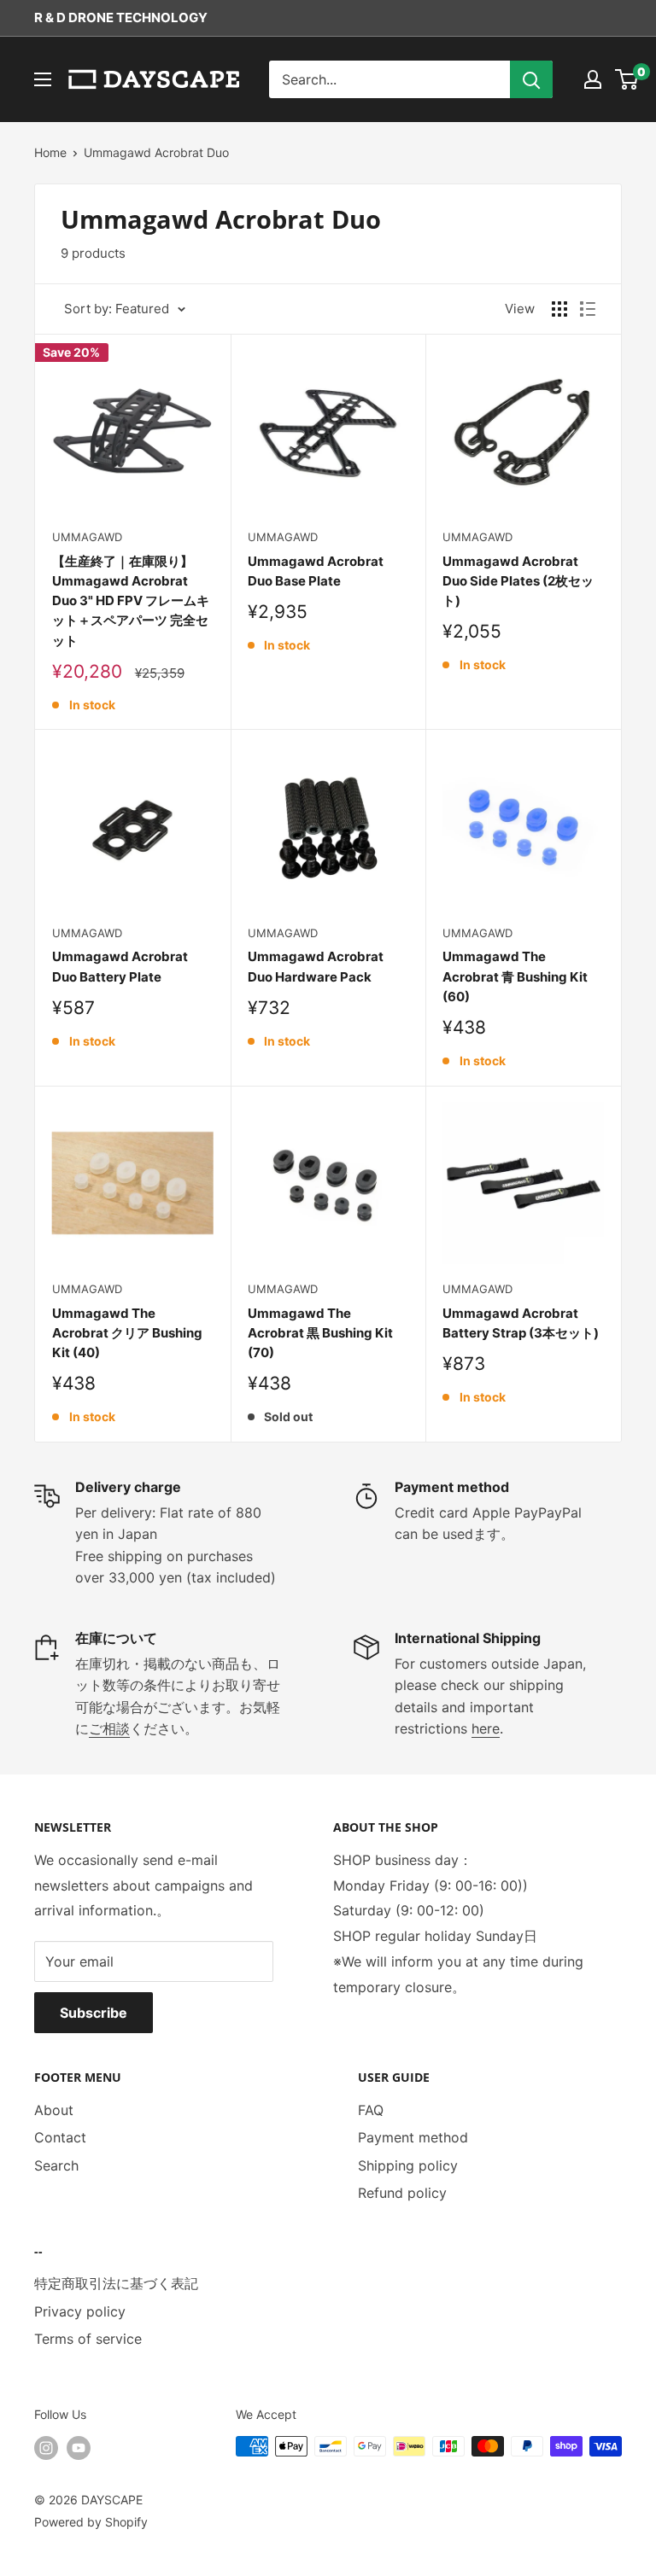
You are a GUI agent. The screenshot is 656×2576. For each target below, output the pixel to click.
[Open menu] (43, 79)
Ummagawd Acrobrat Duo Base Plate (316, 571)
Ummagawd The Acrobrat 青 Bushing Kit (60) (515, 976)
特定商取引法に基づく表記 (116, 2283)
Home (50, 152)
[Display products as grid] (559, 309)
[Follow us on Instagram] (46, 2448)
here (486, 1728)
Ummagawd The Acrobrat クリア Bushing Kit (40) (127, 1333)
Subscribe (94, 2013)
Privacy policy (80, 2311)
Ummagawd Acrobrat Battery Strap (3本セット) (521, 1323)
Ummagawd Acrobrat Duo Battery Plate (120, 966)
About (54, 2110)
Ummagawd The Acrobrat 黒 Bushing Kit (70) (320, 1333)
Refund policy (402, 2193)
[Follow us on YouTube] (79, 2448)
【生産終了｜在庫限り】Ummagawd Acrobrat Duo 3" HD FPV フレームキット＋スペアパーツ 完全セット (131, 601)
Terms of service (88, 2339)
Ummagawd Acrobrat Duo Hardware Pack (316, 966)
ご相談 (109, 1728)
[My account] (593, 79)
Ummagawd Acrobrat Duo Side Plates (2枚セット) (518, 581)
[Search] (531, 79)
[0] (627, 79)
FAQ (371, 2110)
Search (56, 2165)
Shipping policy (408, 2165)
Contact (60, 2137)
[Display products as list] (588, 309)
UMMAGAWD (87, 537)
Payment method (413, 2137)
